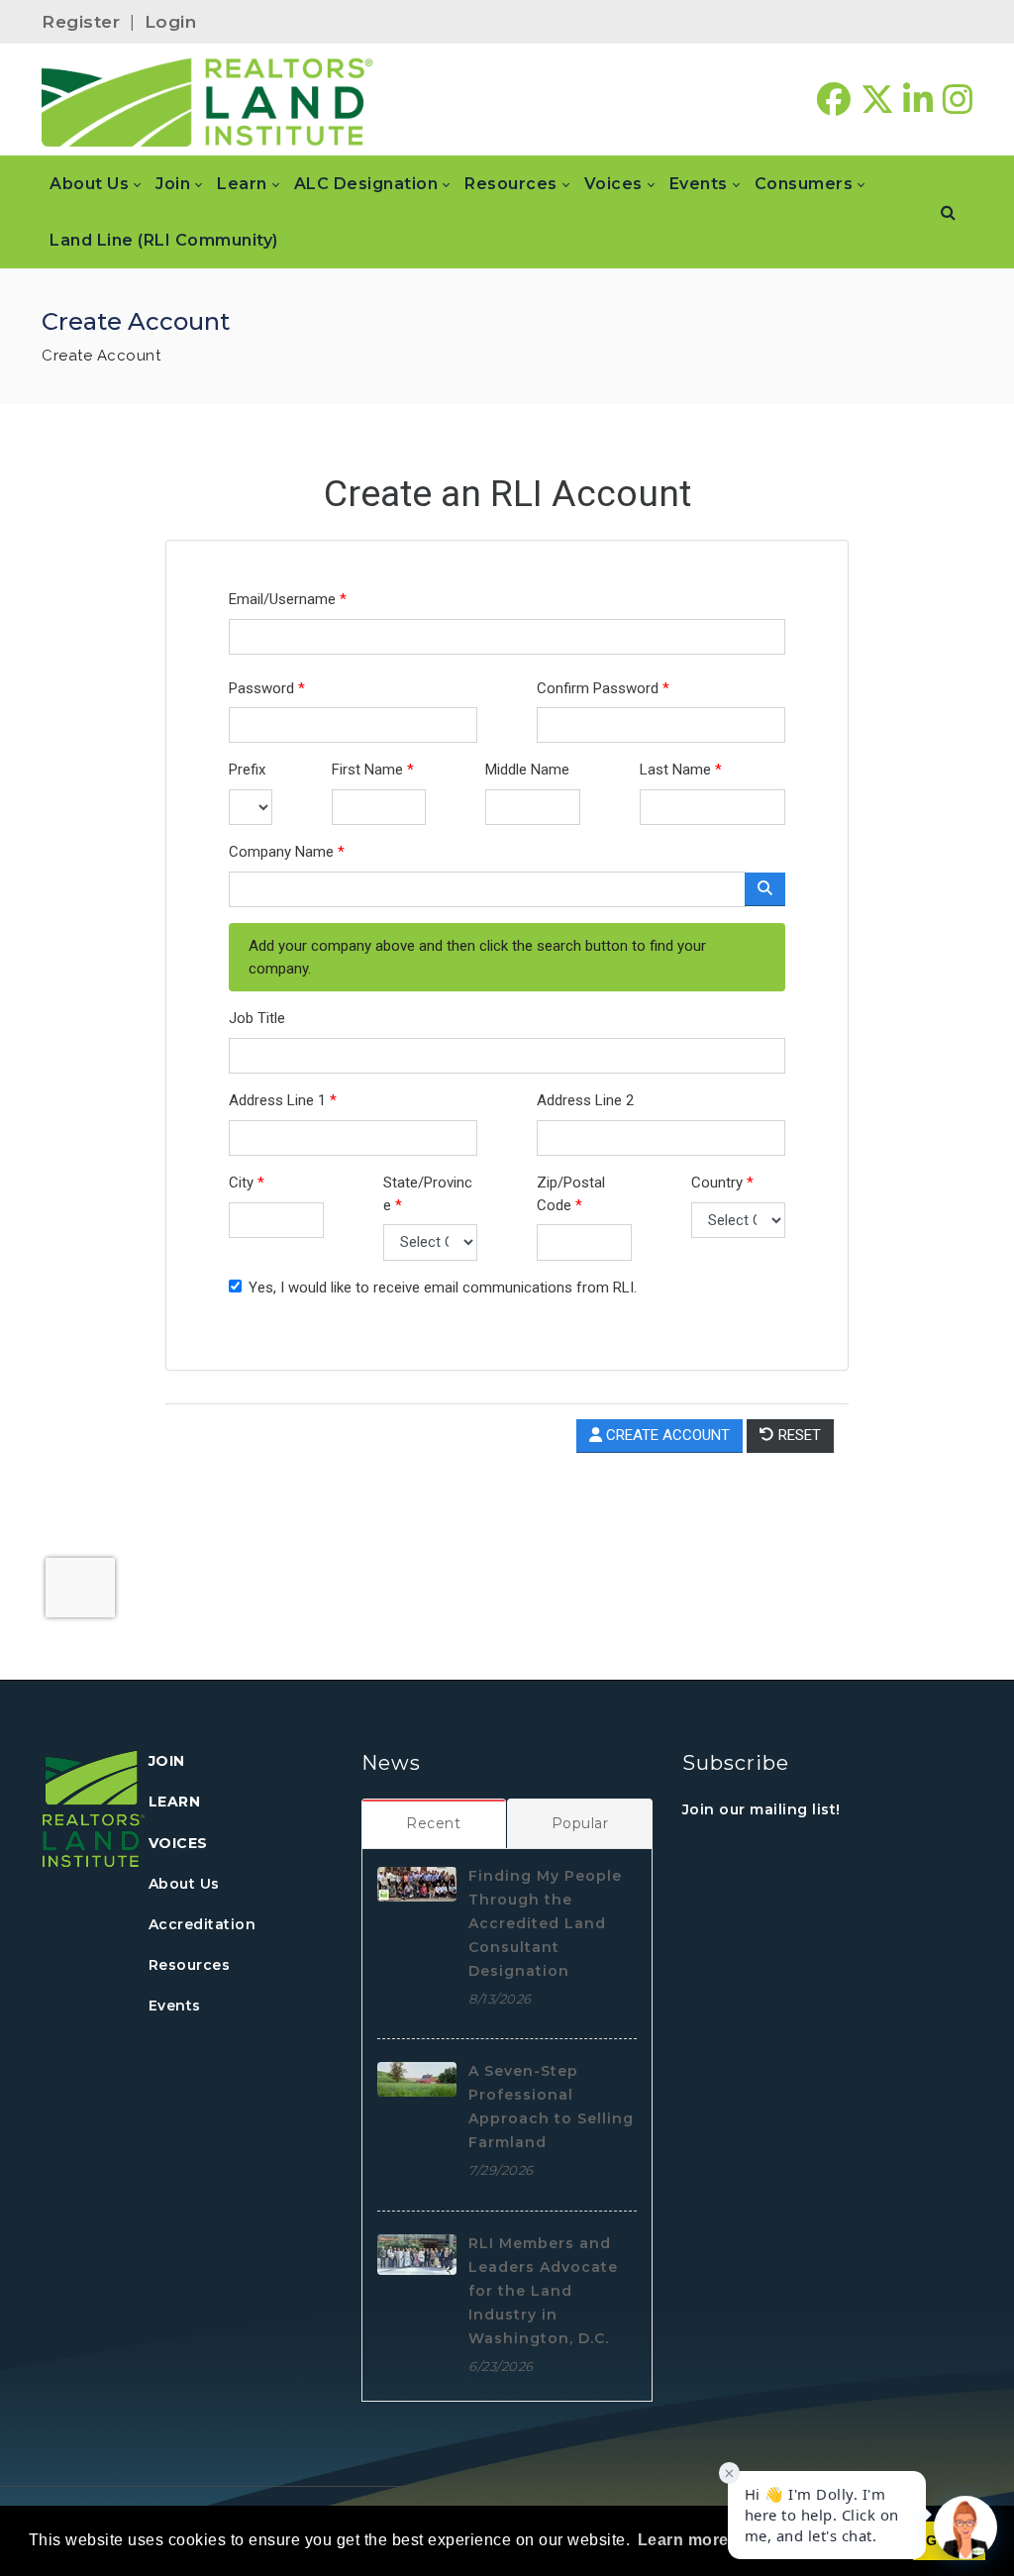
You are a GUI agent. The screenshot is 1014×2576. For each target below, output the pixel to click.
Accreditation (203, 1924)
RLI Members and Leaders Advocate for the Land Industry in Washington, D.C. (543, 2291)
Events (175, 2006)
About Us (184, 1884)
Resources (190, 1965)
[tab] (434, 1823)
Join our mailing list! (761, 1809)
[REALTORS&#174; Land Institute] (207, 100)
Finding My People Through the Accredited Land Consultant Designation (545, 1923)
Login (171, 22)
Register (81, 22)
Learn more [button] (683, 2540)
